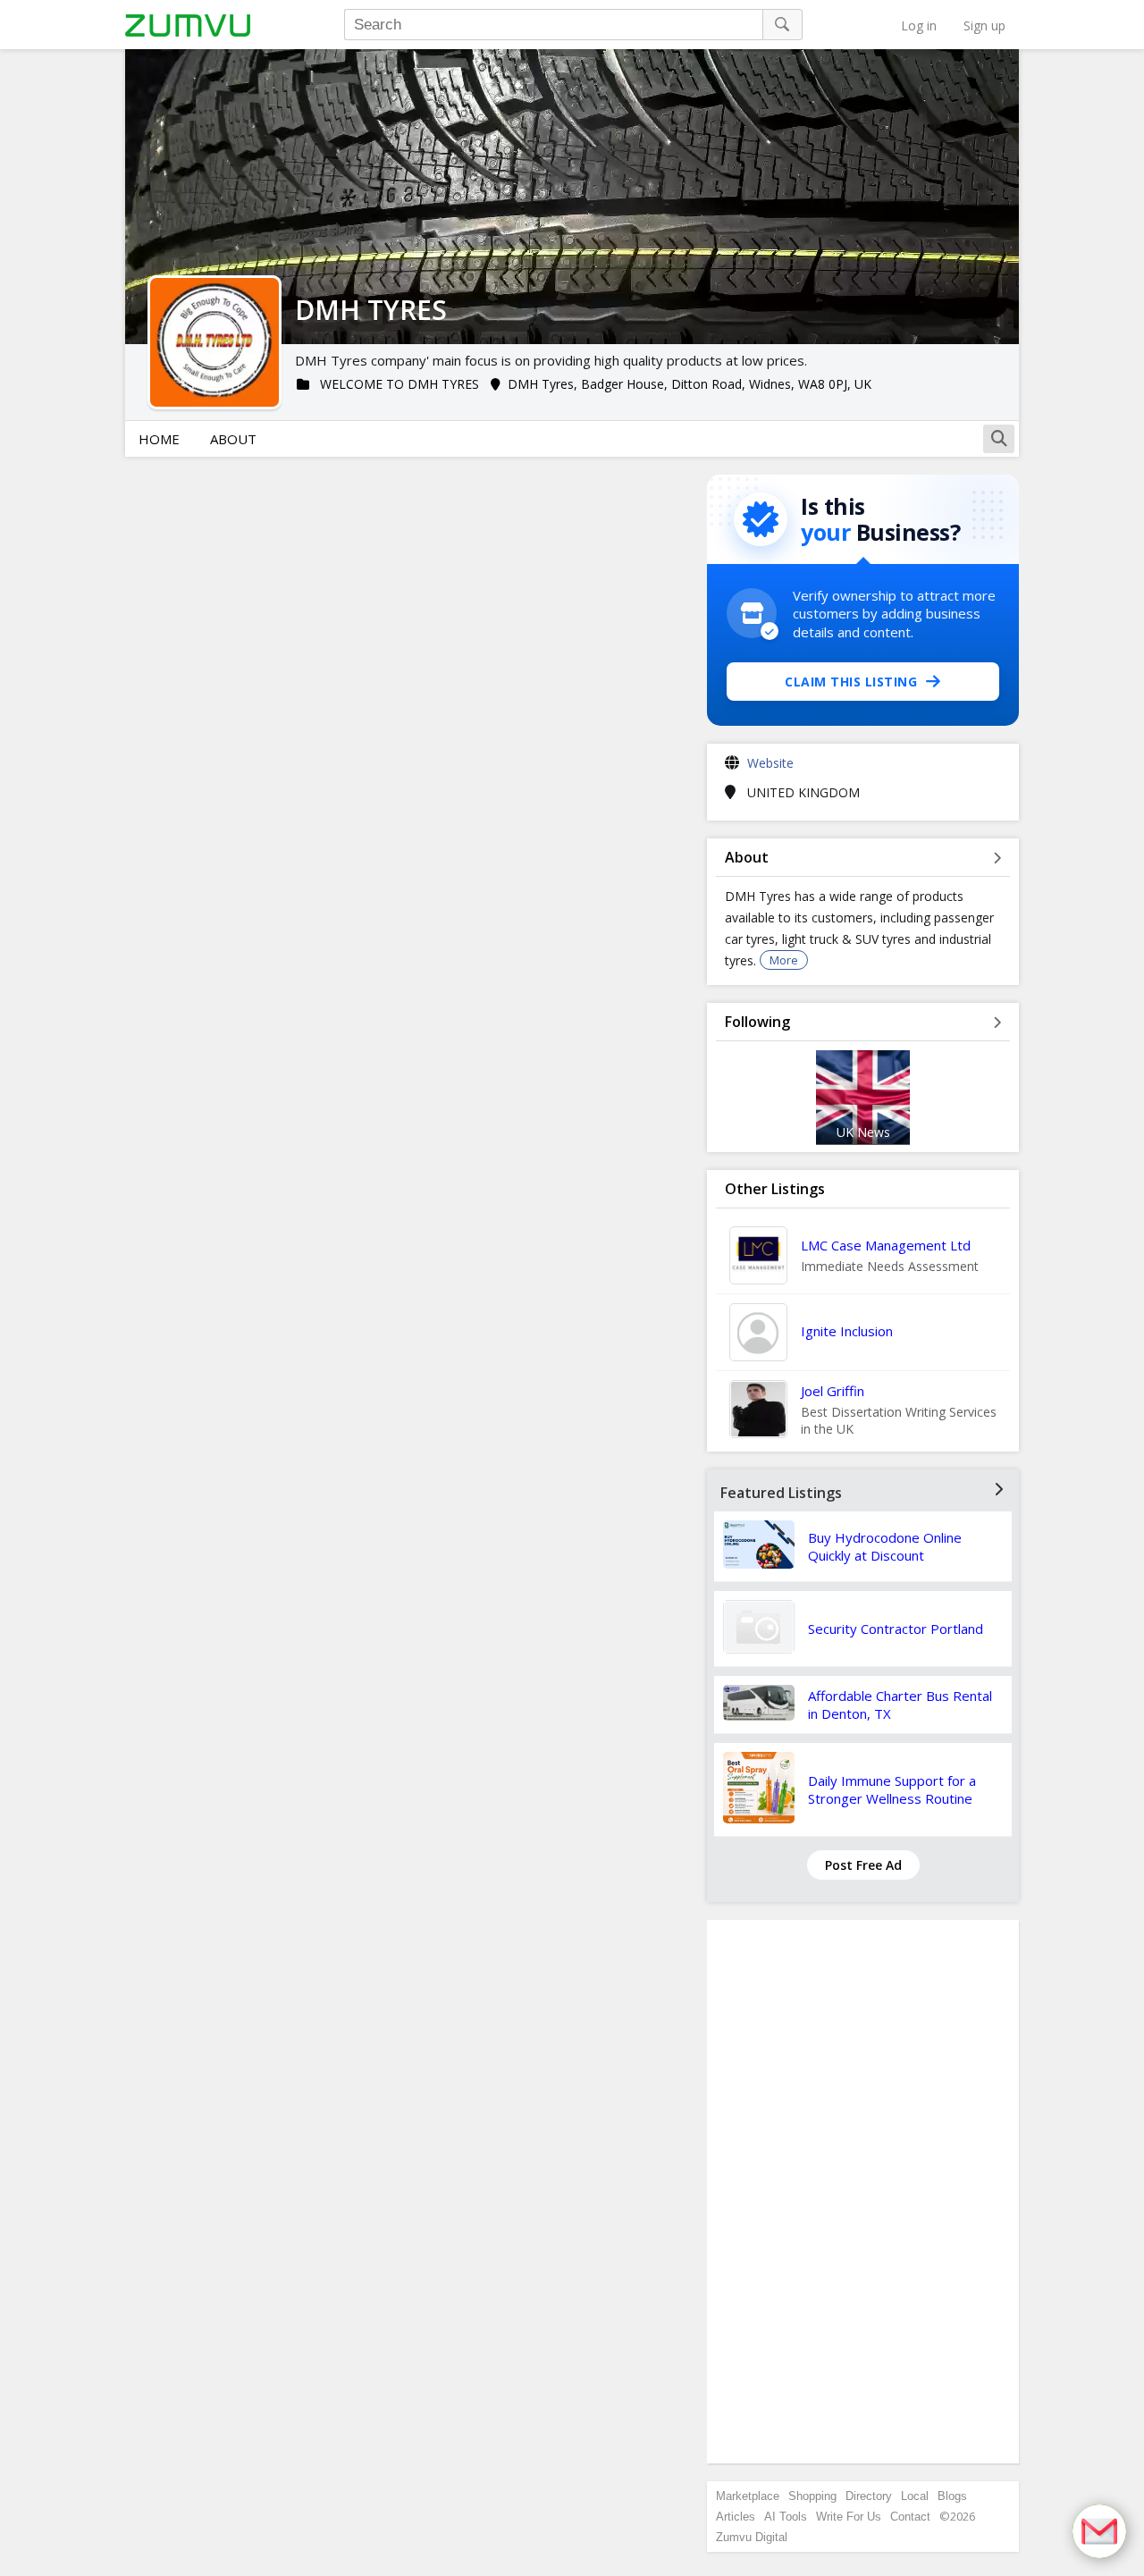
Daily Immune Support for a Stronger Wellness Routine (892, 1789)
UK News (863, 1132)
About (233, 439)
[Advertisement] (863, 2192)
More (784, 960)
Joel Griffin (833, 1391)
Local (915, 2496)
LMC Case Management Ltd (886, 1245)
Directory (869, 2496)
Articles (736, 2517)
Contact (910, 2517)
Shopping (812, 2496)
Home (159, 439)
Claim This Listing (851, 682)
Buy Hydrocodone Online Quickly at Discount (885, 1546)
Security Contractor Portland (896, 1629)
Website (770, 763)
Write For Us (849, 2517)
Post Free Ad (863, 1865)
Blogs (952, 2496)
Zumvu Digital (752, 2537)
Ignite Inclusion (847, 1331)
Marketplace (748, 2496)
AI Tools (786, 2517)
